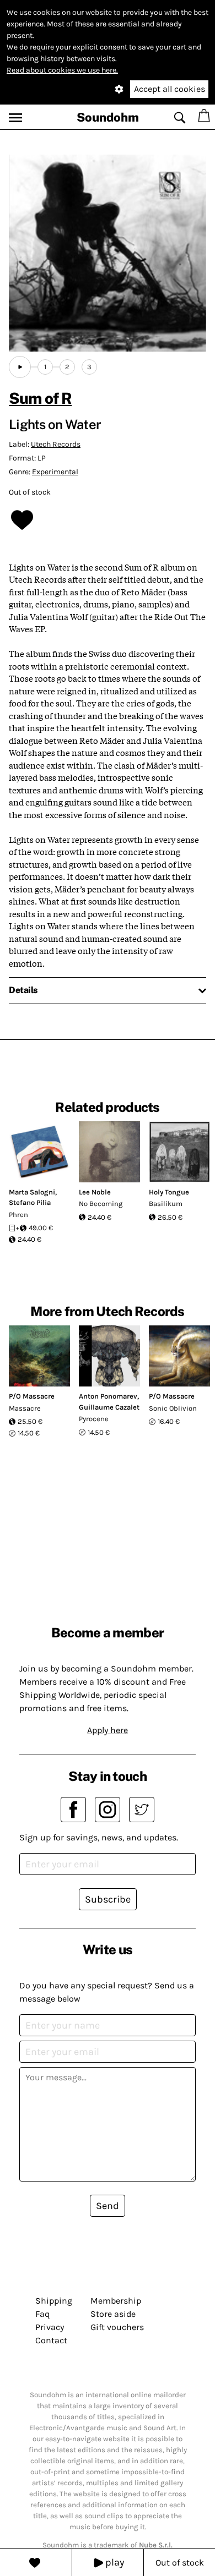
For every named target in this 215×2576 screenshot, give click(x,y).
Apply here (108, 1730)
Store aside (113, 2314)
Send (108, 2206)
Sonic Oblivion (173, 1408)
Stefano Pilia (30, 1202)
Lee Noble (95, 1192)
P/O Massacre (32, 1396)
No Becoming (101, 1204)
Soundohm (108, 117)
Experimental (55, 472)
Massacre (25, 1408)
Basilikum (166, 1204)
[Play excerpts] (20, 367)
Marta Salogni (32, 1192)
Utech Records (56, 444)
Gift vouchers (117, 2327)
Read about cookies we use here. (62, 70)
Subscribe (108, 1899)
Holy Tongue (169, 1192)
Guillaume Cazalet (109, 1407)
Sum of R (40, 398)
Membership (116, 2301)
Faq (42, 2314)
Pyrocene (94, 1419)
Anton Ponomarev (108, 1396)
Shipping (54, 2301)
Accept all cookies (170, 89)
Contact (51, 2340)
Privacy (50, 2327)
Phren (18, 1215)
